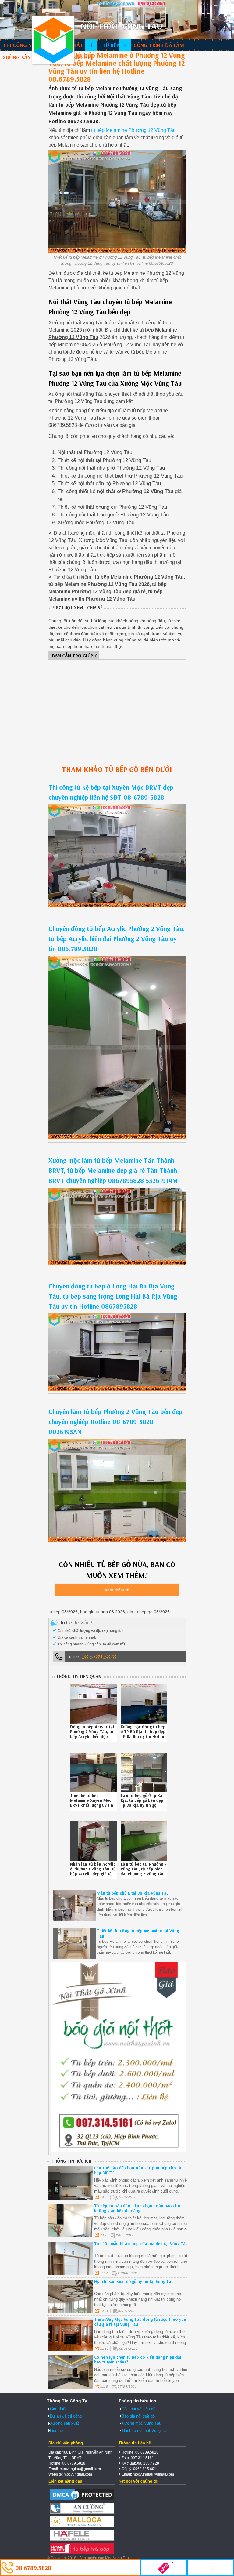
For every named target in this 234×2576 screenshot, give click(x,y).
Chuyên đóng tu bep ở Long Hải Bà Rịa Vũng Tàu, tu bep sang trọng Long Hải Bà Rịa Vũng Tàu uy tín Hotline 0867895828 (113, 1296)
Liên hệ (56, 2431)
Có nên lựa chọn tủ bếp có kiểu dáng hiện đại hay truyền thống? (138, 2360)
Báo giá (83, 57)
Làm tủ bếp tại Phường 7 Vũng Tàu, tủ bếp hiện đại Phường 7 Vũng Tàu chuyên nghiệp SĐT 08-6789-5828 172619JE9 (144, 1874)
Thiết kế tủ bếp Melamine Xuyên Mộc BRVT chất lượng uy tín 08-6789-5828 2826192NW (92, 1805)
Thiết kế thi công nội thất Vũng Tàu (53, 40)
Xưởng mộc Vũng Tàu (141, 2423)
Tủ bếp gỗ (115, 45)
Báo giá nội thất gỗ (138, 2416)
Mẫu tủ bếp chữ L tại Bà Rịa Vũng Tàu (133, 1893)
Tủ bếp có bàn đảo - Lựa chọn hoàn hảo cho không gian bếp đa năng (137, 2208)
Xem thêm (114, 1590)
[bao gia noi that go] (119, 2150)
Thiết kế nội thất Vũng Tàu (145, 2431)
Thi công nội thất (27, 45)
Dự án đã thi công (66, 2416)
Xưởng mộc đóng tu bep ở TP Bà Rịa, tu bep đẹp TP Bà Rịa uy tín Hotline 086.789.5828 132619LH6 (144, 1736)
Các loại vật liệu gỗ (138, 2409)
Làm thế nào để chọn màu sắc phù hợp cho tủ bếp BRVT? (138, 2170)
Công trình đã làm (159, 45)
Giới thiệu (59, 2409)
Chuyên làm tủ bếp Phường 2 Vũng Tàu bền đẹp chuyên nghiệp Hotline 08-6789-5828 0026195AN (115, 1422)
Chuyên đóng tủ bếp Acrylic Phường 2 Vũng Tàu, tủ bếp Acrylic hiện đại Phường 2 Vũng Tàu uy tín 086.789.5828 (117, 939)
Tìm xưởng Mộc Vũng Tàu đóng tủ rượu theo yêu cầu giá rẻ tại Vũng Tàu (140, 2322)
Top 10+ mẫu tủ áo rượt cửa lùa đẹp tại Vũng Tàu (141, 2244)
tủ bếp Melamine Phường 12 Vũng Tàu (133, 130)
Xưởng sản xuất (24, 57)
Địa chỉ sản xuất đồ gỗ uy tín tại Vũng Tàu (134, 2281)
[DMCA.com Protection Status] (82, 2500)
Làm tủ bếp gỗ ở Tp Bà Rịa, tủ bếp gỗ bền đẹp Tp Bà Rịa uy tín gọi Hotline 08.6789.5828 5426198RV (142, 1805)
